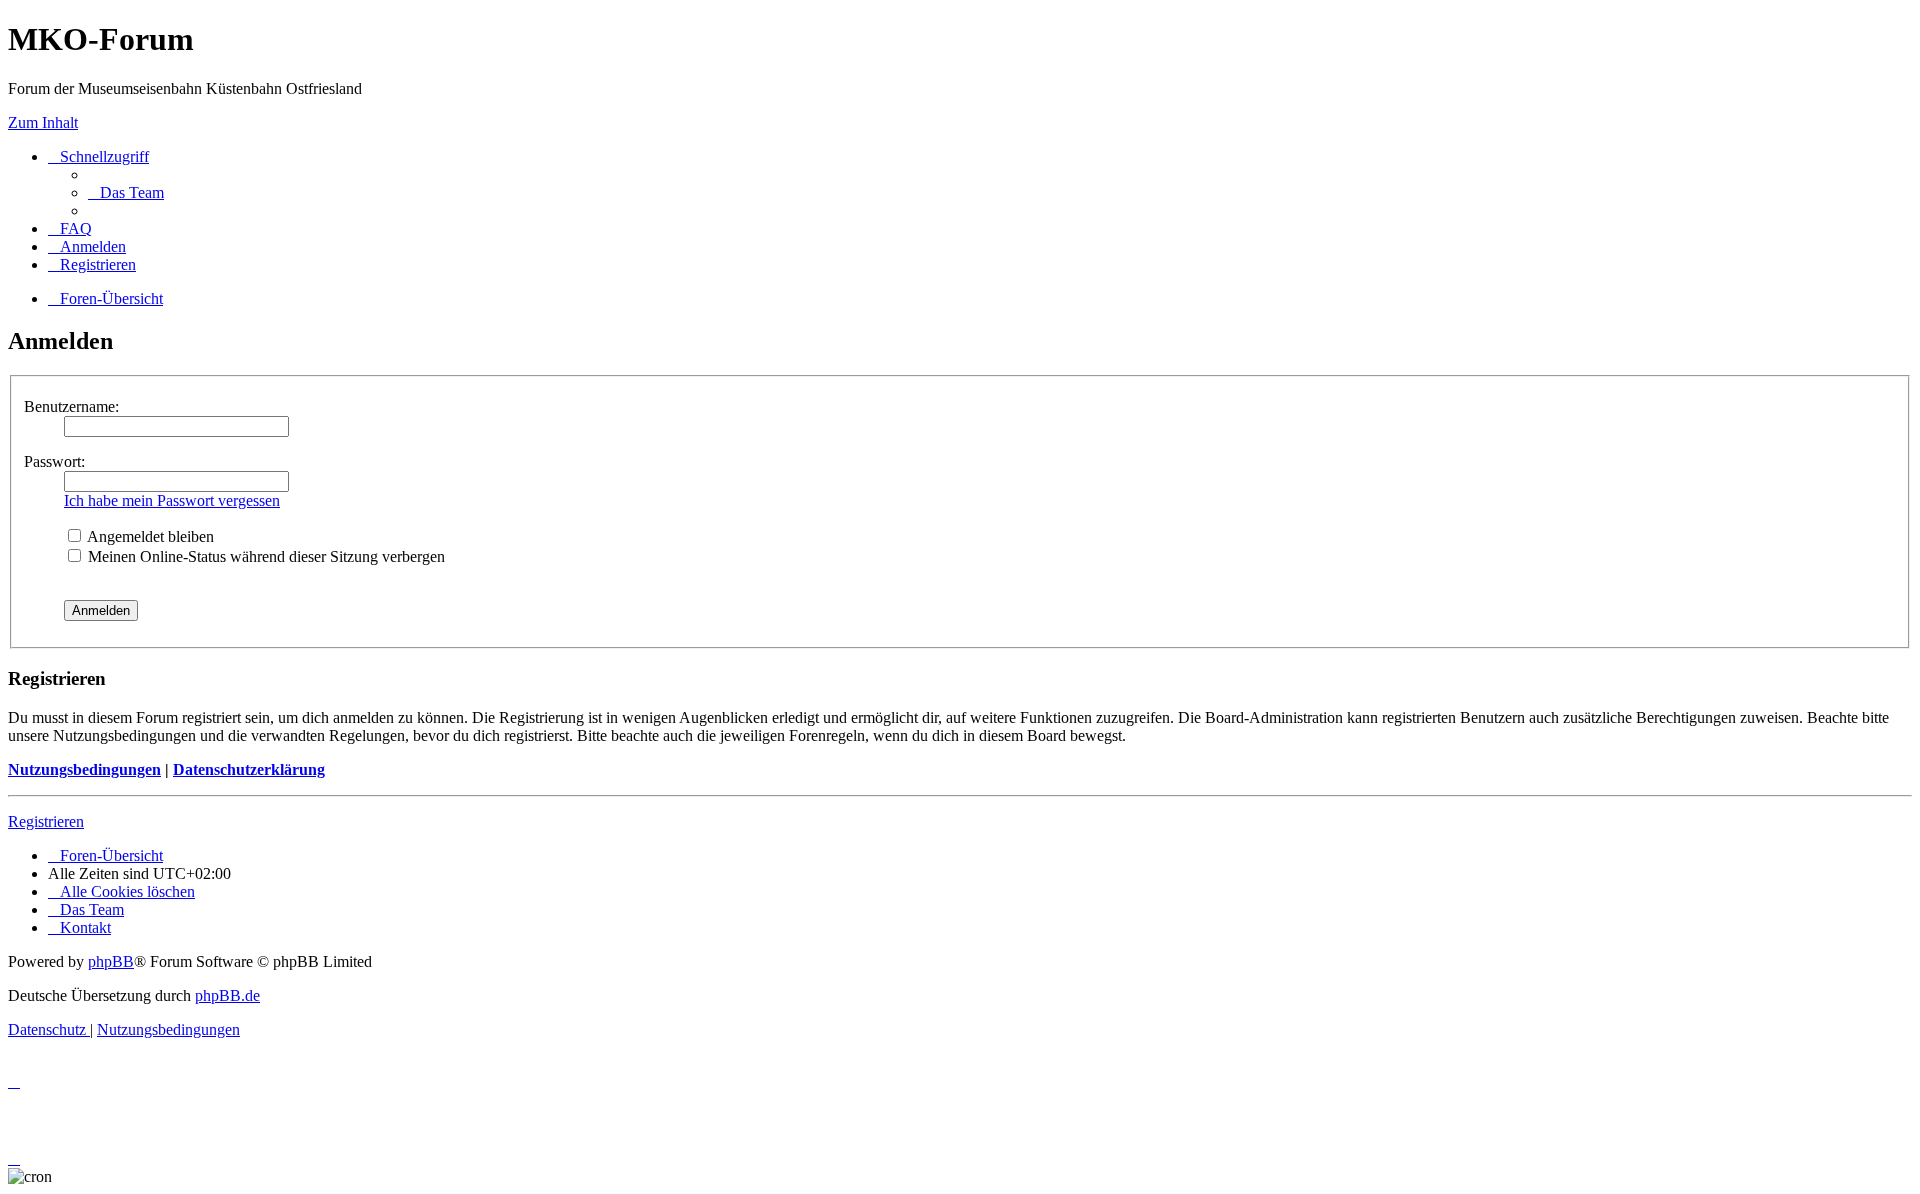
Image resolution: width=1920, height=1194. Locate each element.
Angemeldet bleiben (149, 536)
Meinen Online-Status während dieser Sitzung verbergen (264, 556)
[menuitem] (126, 192)
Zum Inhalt (43, 122)
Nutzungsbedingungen (84, 769)
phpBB (111, 961)
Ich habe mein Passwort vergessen (172, 500)
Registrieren (46, 821)
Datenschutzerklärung (249, 769)
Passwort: (54, 461)
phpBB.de (227, 995)
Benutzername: (71, 406)
